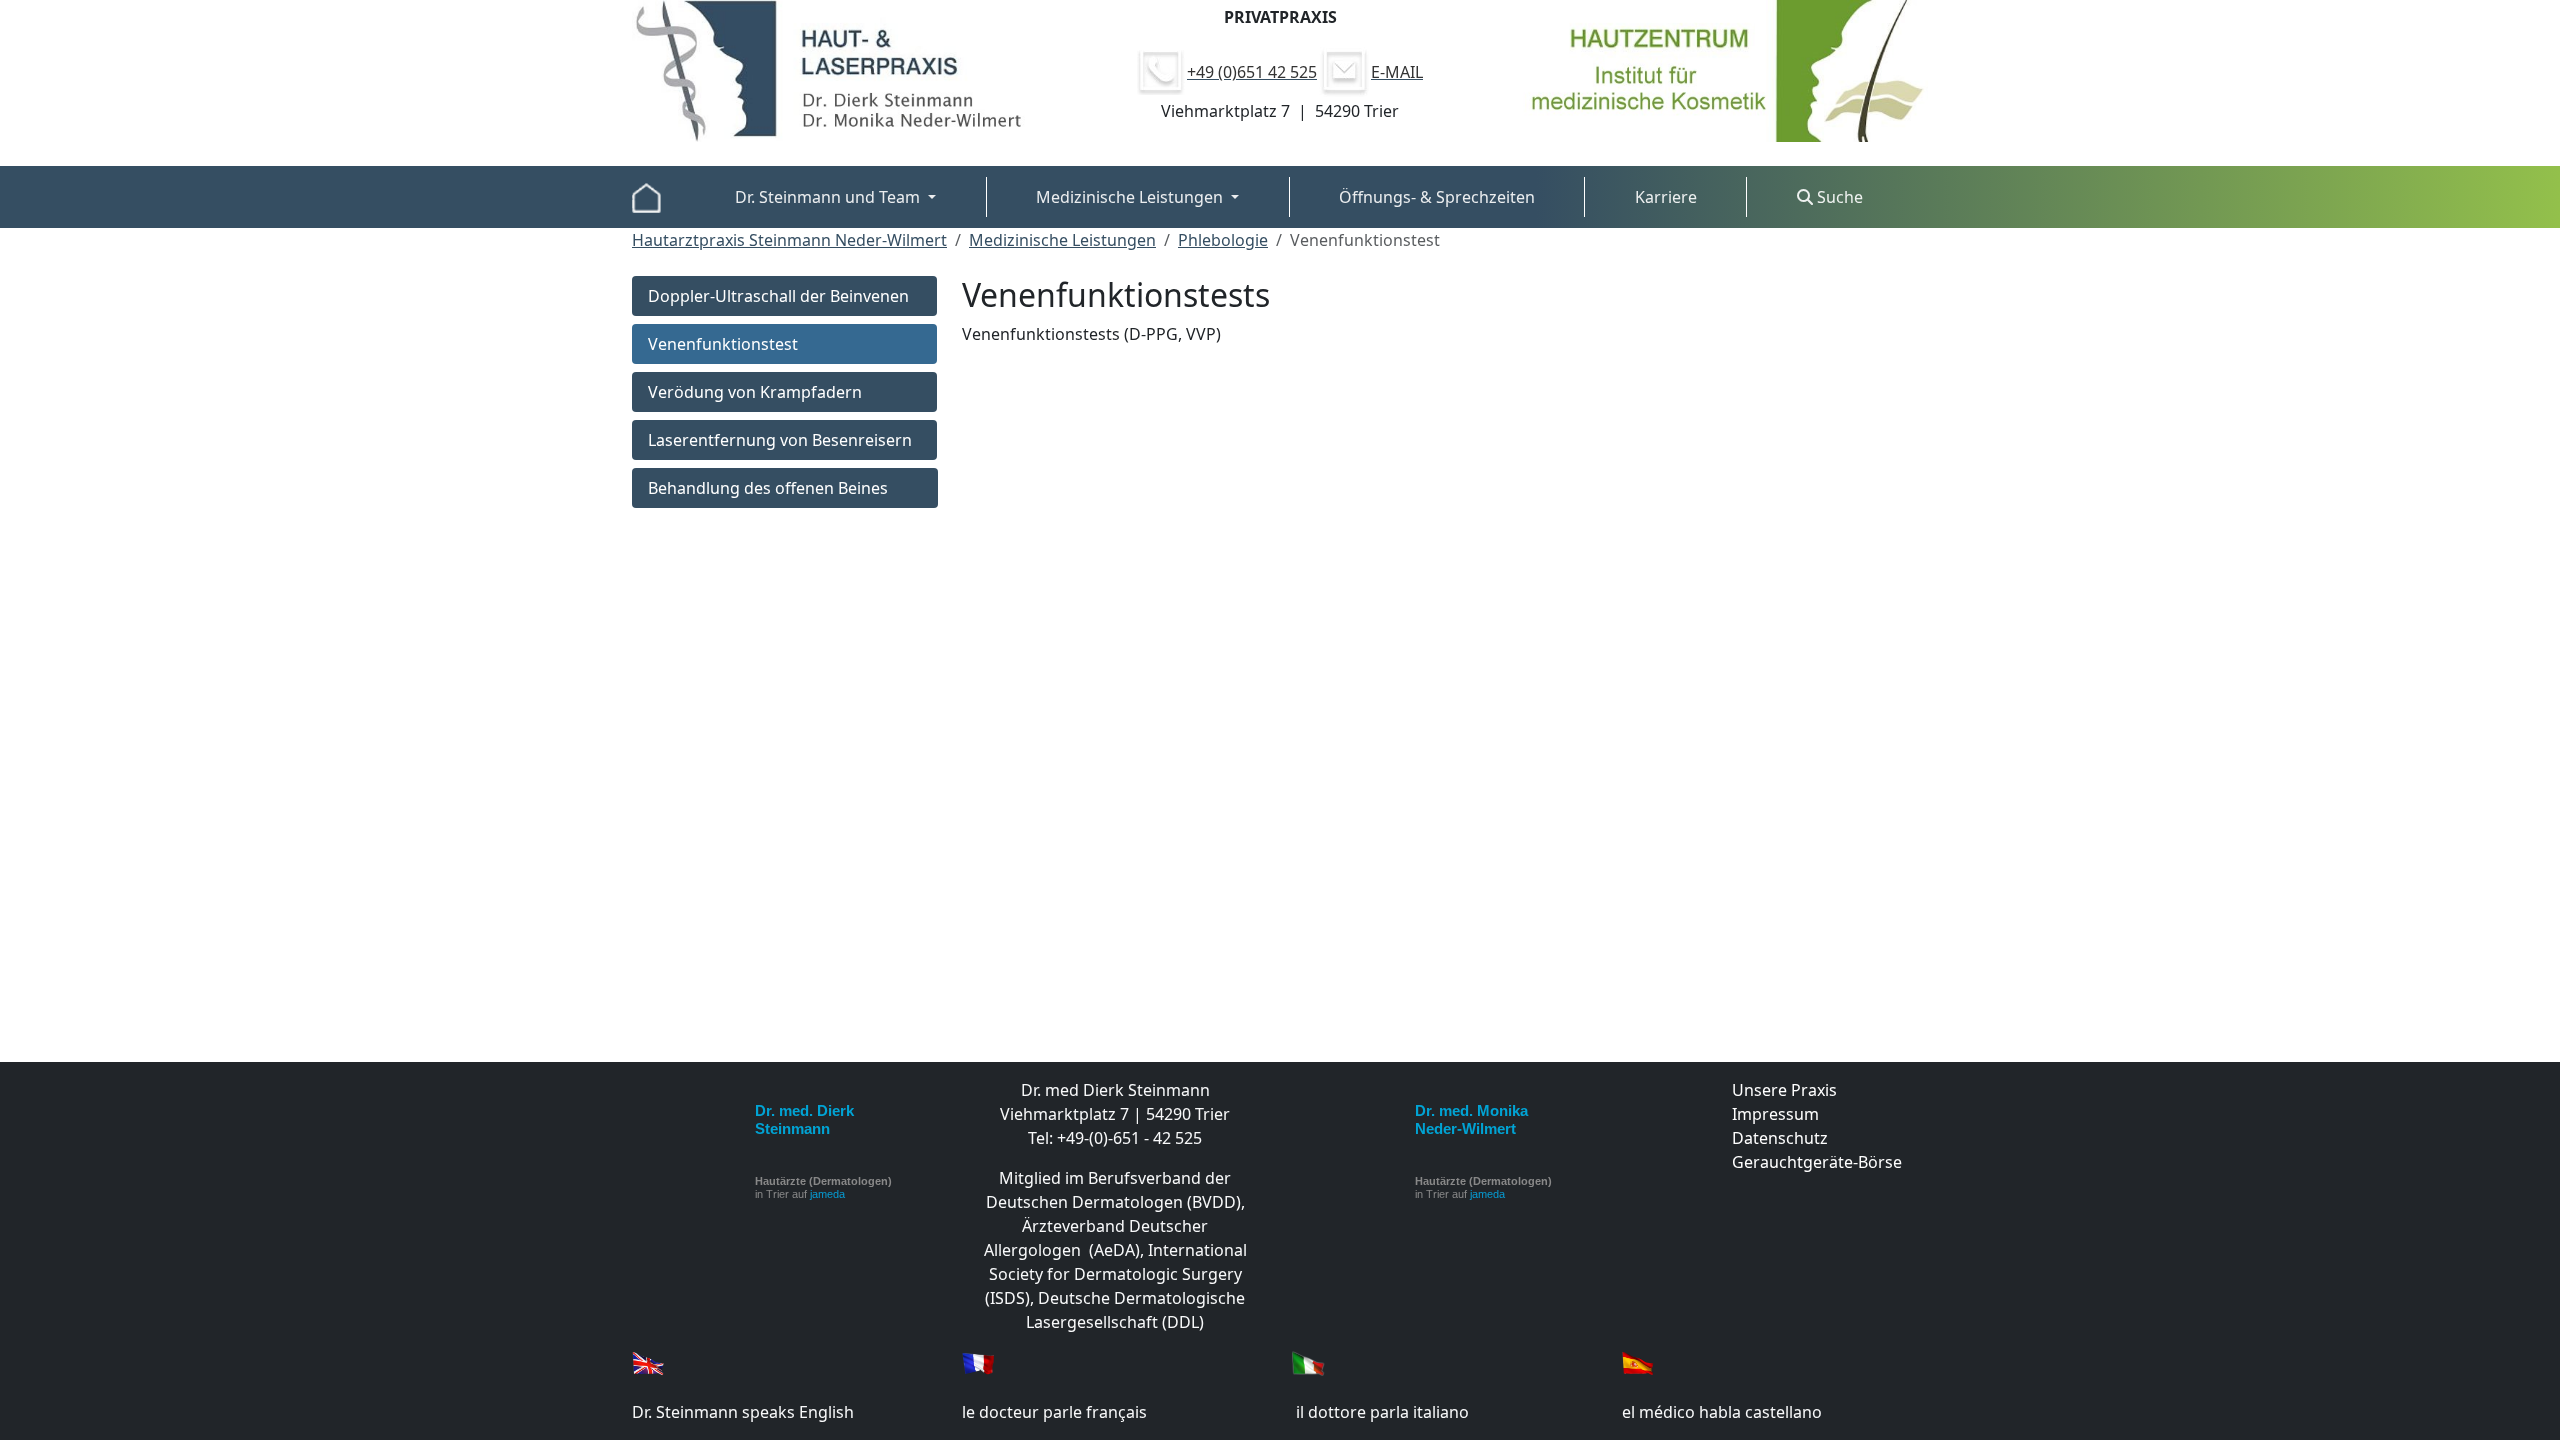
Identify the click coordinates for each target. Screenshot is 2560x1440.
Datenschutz (1780, 1138)
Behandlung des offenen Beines (768, 488)
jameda (827, 1194)
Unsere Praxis (1784, 1090)
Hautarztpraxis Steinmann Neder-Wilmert (789, 240)
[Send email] (1344, 70)
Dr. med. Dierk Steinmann (804, 1119)
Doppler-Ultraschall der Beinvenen (778, 296)
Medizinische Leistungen (1062, 240)
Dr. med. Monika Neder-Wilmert (1471, 1119)
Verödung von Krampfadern (755, 392)
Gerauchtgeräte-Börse (1817, 1162)
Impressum (1775, 1114)
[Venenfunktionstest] (647, 197)
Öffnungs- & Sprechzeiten (1437, 197)
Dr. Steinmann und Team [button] (829, 197)
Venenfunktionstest (723, 344)
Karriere (1666, 197)
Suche (1838, 197)
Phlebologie (1223, 240)
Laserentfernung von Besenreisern (780, 440)
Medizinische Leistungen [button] (1131, 197)
